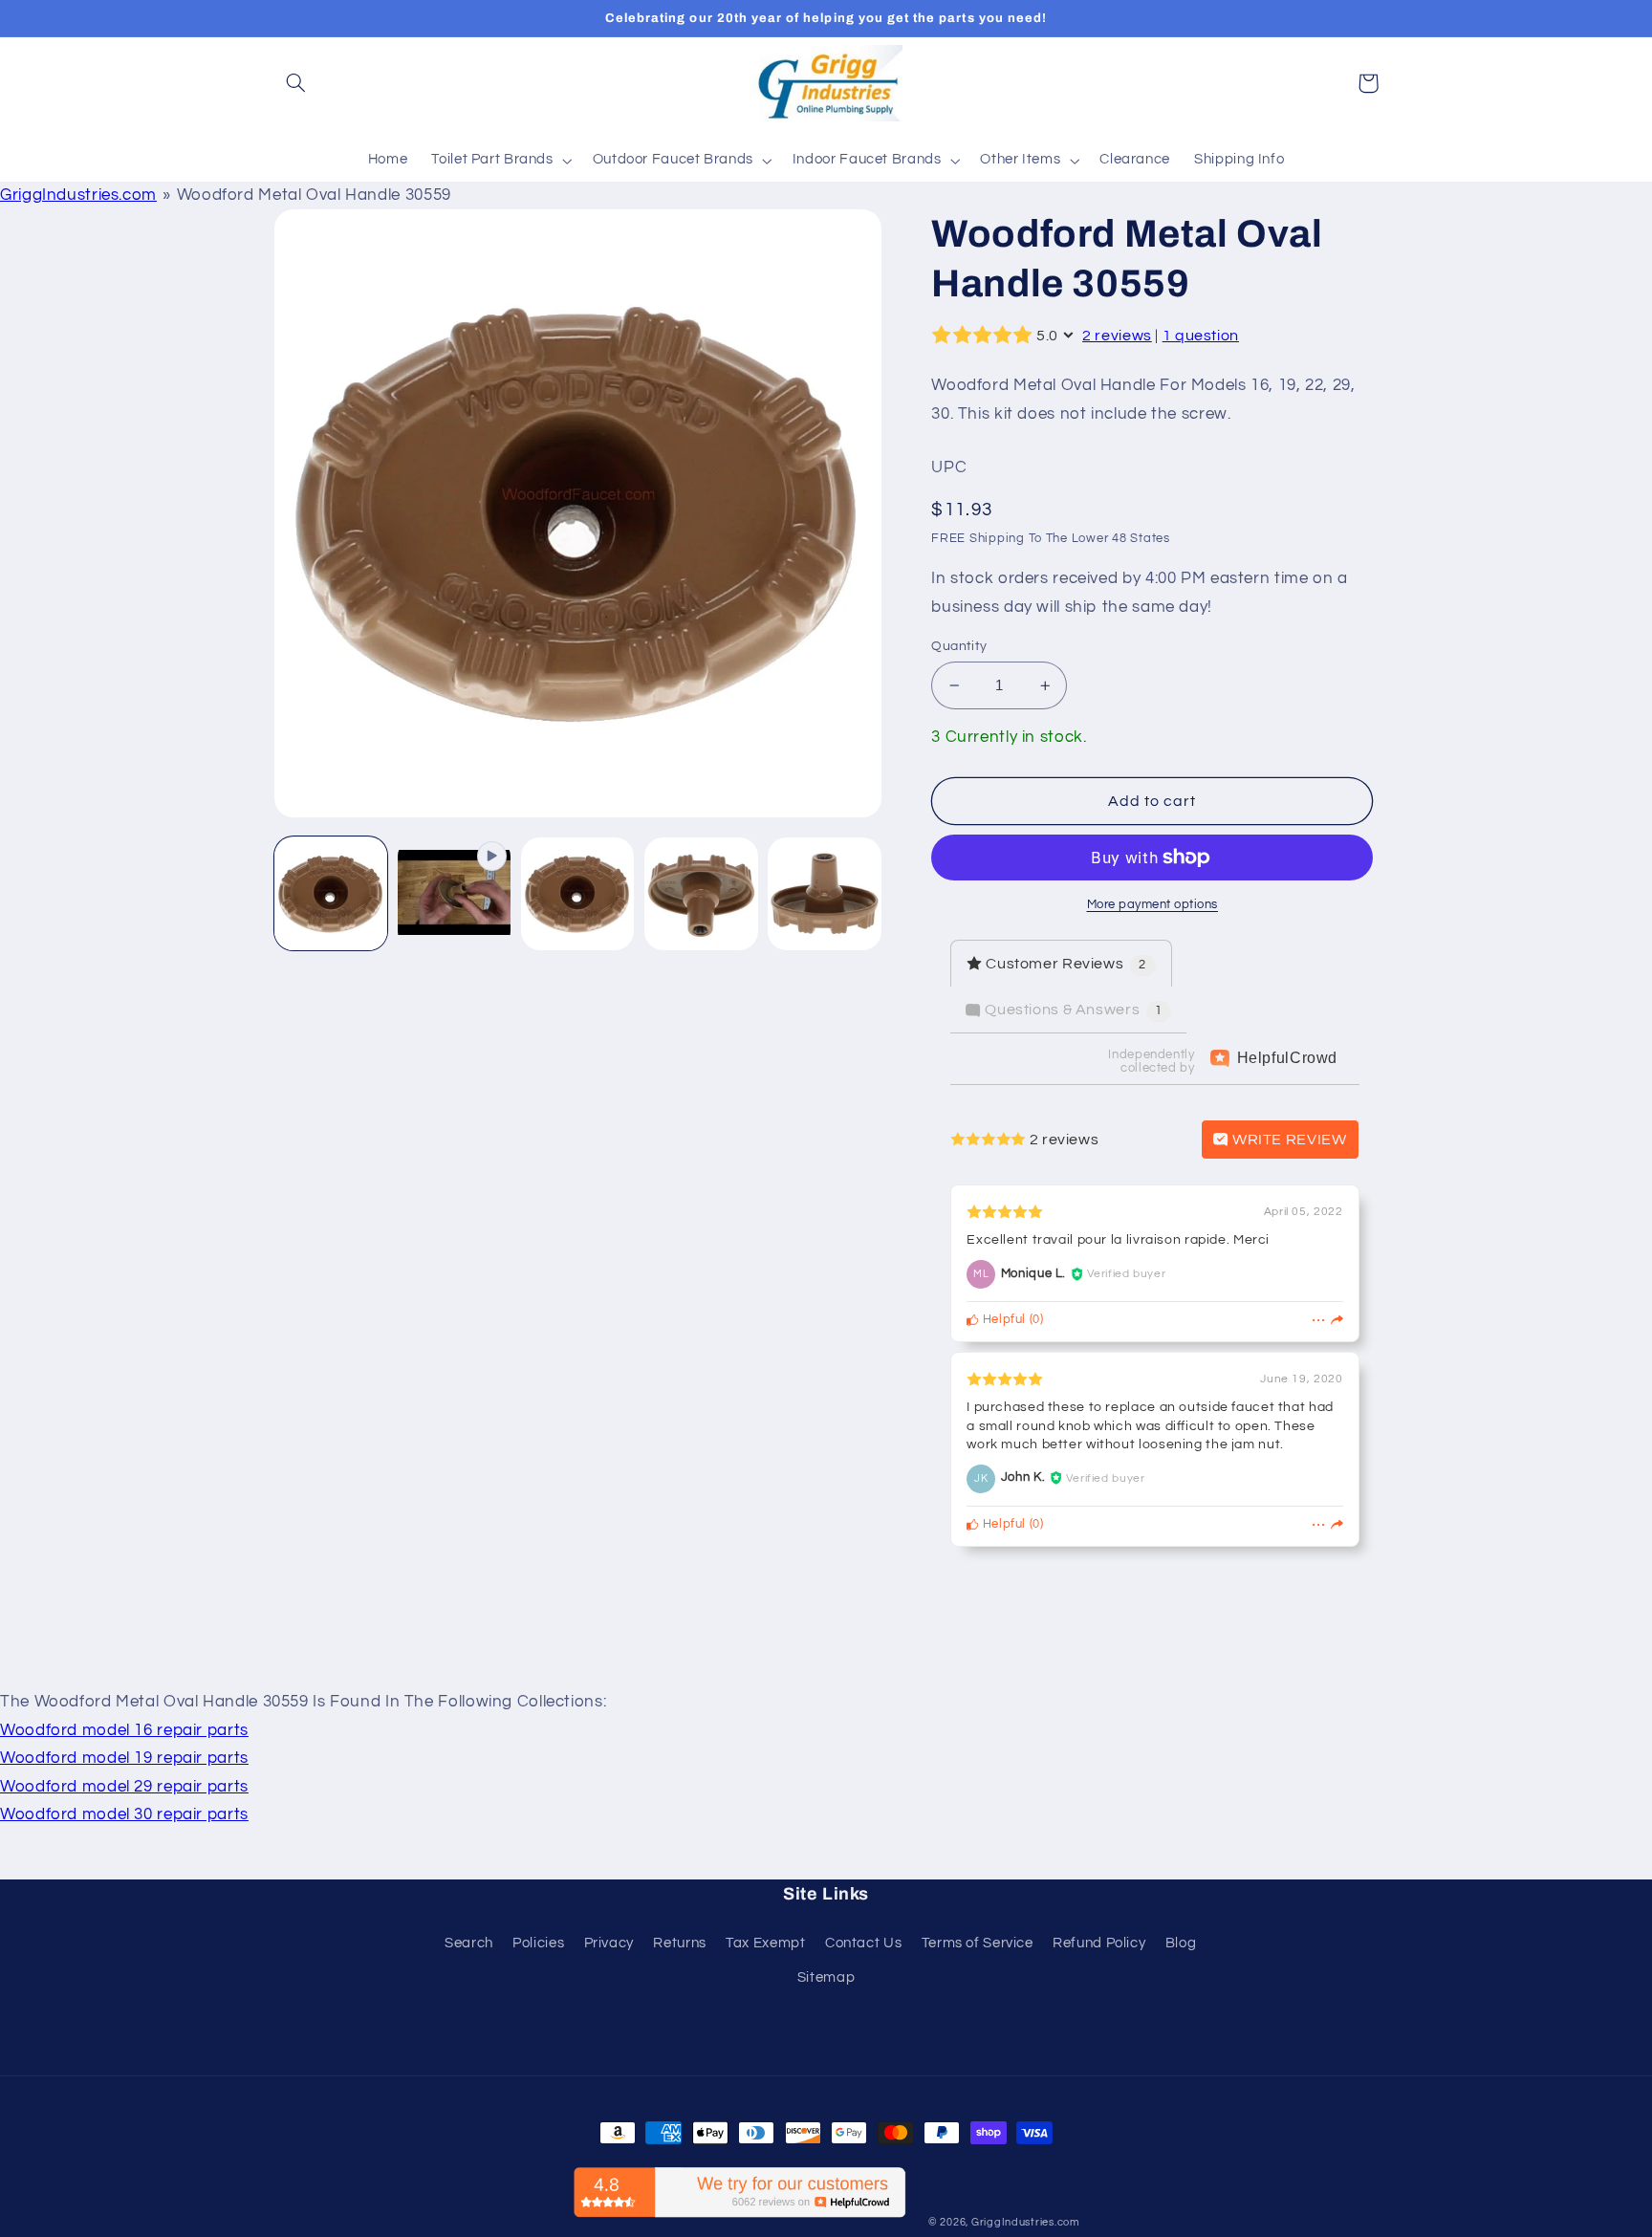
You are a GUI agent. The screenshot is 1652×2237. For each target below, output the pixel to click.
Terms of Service (978, 1943)
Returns (679, 1943)
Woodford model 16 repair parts (124, 1730)
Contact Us (863, 1943)
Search (469, 1943)
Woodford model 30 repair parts (124, 1814)
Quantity (959, 646)
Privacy (609, 1943)
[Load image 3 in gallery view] (701, 894)
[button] (296, 83)
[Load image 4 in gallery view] (825, 894)
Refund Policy (1099, 1943)
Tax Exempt (765, 1943)
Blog (1181, 1943)
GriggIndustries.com (78, 195)
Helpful (1002, 1320)
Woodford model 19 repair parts (124, 1758)
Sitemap (826, 1977)
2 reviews (1117, 336)
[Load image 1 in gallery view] (331, 894)
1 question (1201, 336)
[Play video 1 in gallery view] (455, 894)
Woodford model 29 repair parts (124, 1787)
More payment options (1153, 905)
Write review (1287, 1140)
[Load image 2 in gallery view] (578, 894)
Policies (538, 1943)
